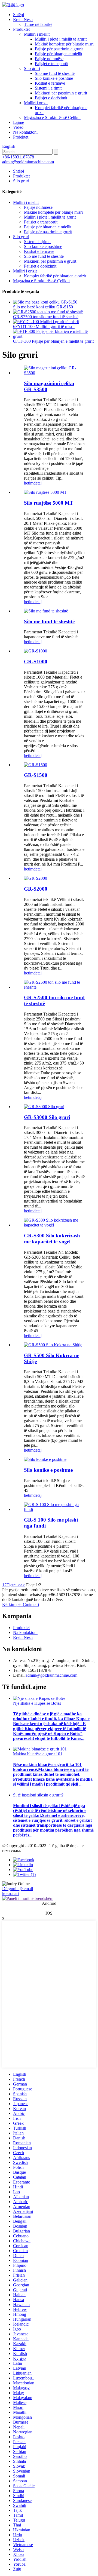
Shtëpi (19, 15)
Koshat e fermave (50, 83)
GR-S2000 (36, 889)
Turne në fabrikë (38, 24)
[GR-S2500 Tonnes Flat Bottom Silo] (54, 987)
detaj (38, 483)
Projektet (21, 137)
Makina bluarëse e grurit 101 (38, 1754)
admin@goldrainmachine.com (28, 162)
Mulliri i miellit (37, 34)
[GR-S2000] (36, 878)
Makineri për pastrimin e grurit (61, 93)
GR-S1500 (36, 775)
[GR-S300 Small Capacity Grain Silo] (54, 1225)
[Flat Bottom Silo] (46, 611)
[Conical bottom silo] (45, 1459)
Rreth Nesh (23, 19)
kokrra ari (10, 1893)
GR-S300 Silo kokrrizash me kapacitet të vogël (52, 1239)
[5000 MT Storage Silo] (45, 492)
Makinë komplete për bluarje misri (64, 44)
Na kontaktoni (25, 132)
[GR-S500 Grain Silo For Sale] (53, 1345)
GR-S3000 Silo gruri (47, 1117)
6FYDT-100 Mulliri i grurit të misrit (44, 326)
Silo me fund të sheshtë (55, 73)
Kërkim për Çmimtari (21, 1604)
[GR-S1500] (36, 765)
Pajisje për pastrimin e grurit (59, 49)
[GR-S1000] (36, 651)
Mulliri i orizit (36, 103)
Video (18, 127)
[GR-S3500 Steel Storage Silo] (54, 373)
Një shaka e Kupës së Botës (37, 1703)
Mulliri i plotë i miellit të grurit (61, 39)
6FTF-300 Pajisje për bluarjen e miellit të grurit (53, 341)
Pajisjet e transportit (52, 64)
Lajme (19, 122)
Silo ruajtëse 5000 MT (49, 503)
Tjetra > (13, 1585)
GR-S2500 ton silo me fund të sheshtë (46, 317)
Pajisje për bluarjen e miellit (59, 54)
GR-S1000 (36, 662)
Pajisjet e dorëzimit (51, 98)
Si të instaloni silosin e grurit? (38, 1795)
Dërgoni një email (18, 1889)
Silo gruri (32, 68)
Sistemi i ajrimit (48, 88)
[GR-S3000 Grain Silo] (44, 1107)
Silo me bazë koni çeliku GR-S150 (43, 307)
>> (23, 1585)
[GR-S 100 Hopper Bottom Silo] (54, 1509)
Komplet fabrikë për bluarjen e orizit (55, 276)
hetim (29, 483)
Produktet (21, 29)
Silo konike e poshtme (54, 78)
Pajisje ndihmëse (49, 59)
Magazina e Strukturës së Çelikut (52, 117)
